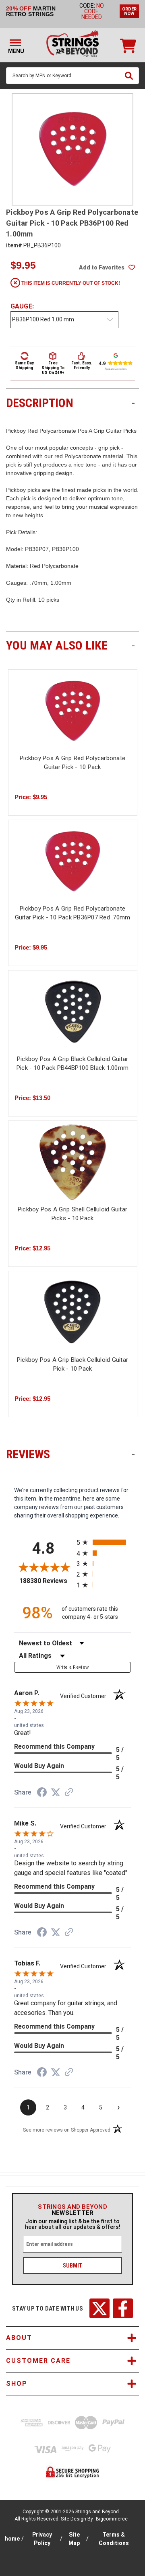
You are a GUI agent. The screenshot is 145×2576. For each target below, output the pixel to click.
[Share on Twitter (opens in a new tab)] (56, 1793)
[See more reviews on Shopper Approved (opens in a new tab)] (69, 1793)
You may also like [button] (70, 645)
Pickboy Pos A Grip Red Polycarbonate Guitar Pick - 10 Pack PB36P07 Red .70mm (72, 913)
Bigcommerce (112, 2519)
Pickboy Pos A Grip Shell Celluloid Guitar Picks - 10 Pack (72, 1214)
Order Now (129, 11)
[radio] (104, 1542)
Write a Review (73, 1667)
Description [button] (70, 403)
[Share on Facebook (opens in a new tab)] (42, 1793)
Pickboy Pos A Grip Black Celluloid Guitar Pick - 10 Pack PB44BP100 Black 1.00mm (72, 1064)
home (12, 2539)
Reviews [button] (70, 1454)
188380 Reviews (46, 1581)
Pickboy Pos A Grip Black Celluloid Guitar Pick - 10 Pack (72, 1364)
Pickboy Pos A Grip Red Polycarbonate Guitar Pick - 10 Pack (72, 763)
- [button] (133, 403)
